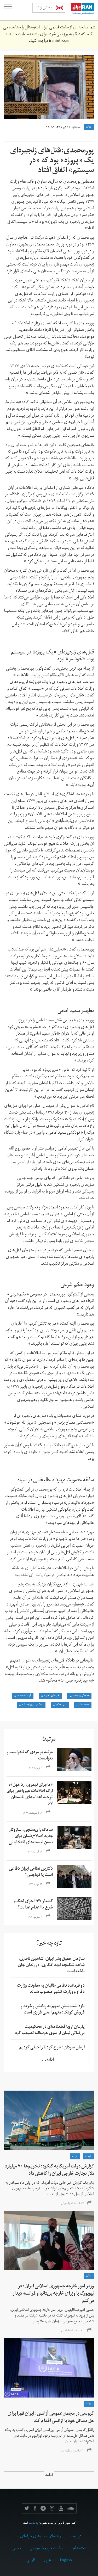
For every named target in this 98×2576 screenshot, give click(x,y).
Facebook (35, 2508)
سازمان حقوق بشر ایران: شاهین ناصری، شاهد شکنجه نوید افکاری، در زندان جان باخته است (51, 1966)
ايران (89, 127)
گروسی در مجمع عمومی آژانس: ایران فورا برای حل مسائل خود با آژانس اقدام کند (51, 2418)
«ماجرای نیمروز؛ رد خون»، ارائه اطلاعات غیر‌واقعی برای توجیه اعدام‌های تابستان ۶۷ (30, 1795)
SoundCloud (71, 2508)
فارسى (31, 2561)
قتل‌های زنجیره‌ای (50, 1696)
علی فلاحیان (60, 1705)
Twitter (27, 2508)
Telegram (43, 2508)
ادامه (49, 2476)
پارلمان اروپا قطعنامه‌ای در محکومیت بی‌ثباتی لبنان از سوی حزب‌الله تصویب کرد (50, 2030)
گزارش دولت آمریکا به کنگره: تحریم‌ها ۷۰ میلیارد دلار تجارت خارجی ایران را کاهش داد (50, 2170)
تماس (16, 2549)
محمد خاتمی (83, 1705)
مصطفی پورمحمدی (79, 1696)
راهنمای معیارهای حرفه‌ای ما (39, 2537)
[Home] (80, 10)
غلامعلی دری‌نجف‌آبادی (31, 1705)
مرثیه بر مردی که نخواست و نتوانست (30, 1756)
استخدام (80, 2549)
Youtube (61, 2508)
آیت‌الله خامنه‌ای (23, 1696)
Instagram (52, 2508)
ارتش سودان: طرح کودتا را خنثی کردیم (52, 2048)
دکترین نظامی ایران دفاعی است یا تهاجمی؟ (31, 1872)
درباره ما (76, 2537)
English (66, 2561)
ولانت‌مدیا (33, 2523)
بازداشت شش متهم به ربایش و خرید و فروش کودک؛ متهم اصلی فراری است (53, 2010)
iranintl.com (59, 41)
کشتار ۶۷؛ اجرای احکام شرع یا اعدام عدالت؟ (33, 1905)
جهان (88, 2156)
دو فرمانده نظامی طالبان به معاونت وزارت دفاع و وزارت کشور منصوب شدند (51, 1989)
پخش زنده (44, 8)
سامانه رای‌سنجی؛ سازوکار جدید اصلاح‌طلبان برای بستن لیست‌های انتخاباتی (31, 1837)
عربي (48, 2561)
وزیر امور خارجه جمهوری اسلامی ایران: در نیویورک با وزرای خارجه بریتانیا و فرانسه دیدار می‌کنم (53, 2294)
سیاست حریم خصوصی (47, 2549)
